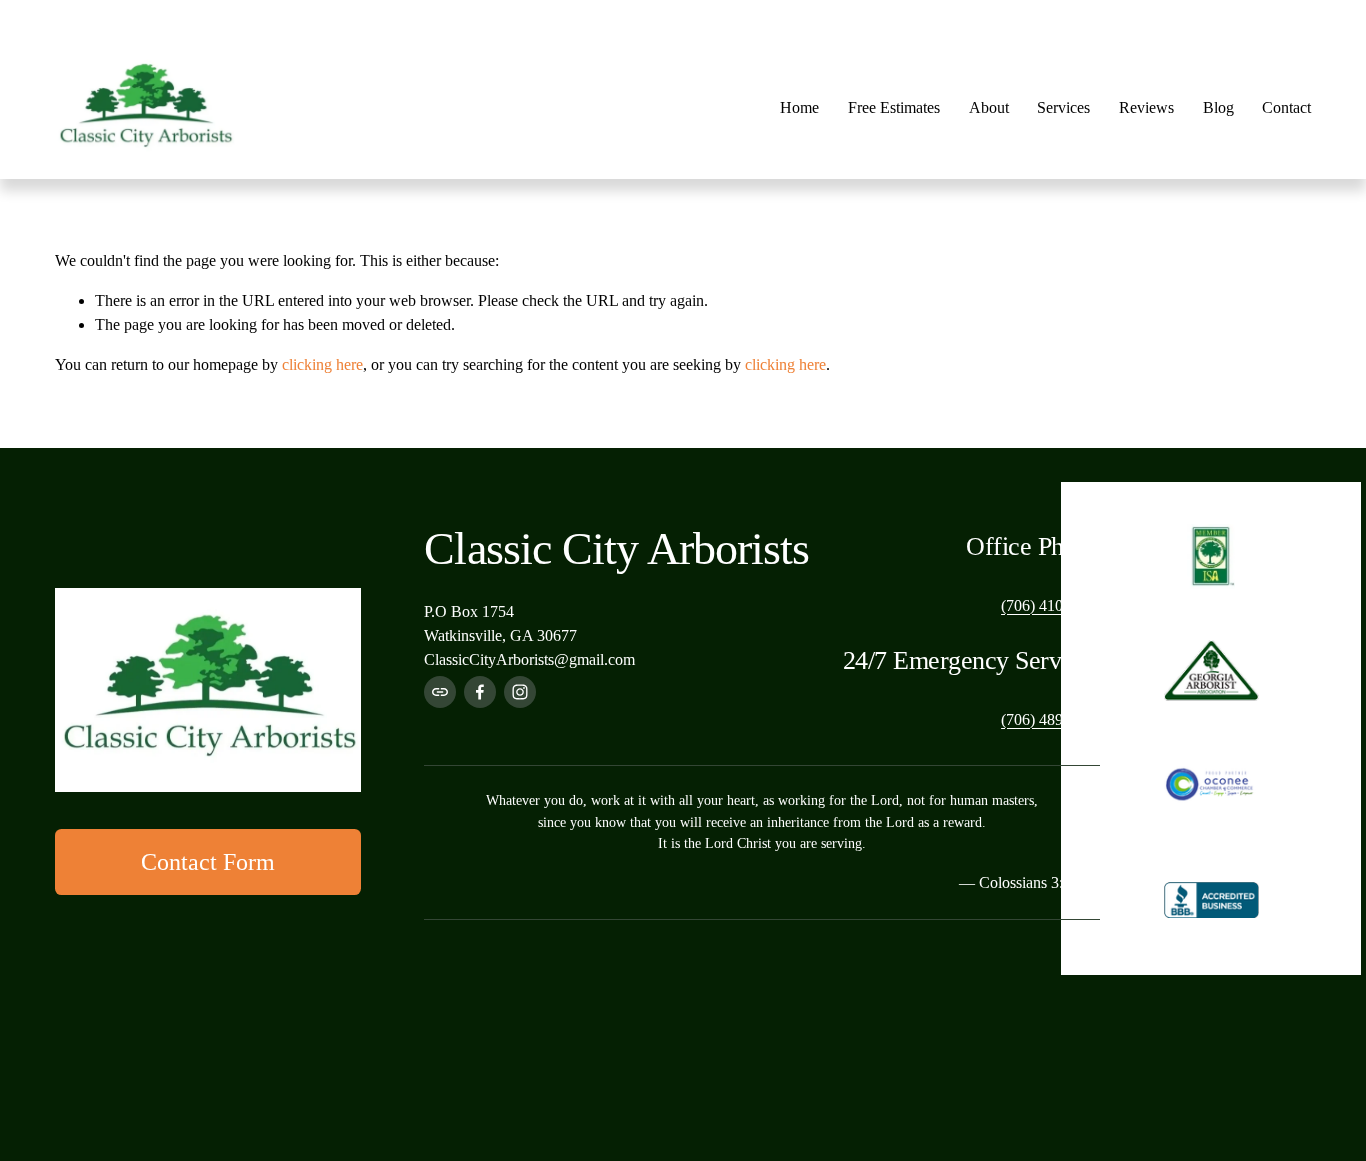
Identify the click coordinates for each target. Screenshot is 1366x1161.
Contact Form (208, 861)
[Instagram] (520, 692)
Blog (1218, 107)
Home (799, 107)
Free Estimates (894, 107)
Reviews (1146, 107)
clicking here (322, 364)
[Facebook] (480, 692)
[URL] (440, 692)
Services (1063, 107)
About (989, 107)
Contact (1286, 107)
